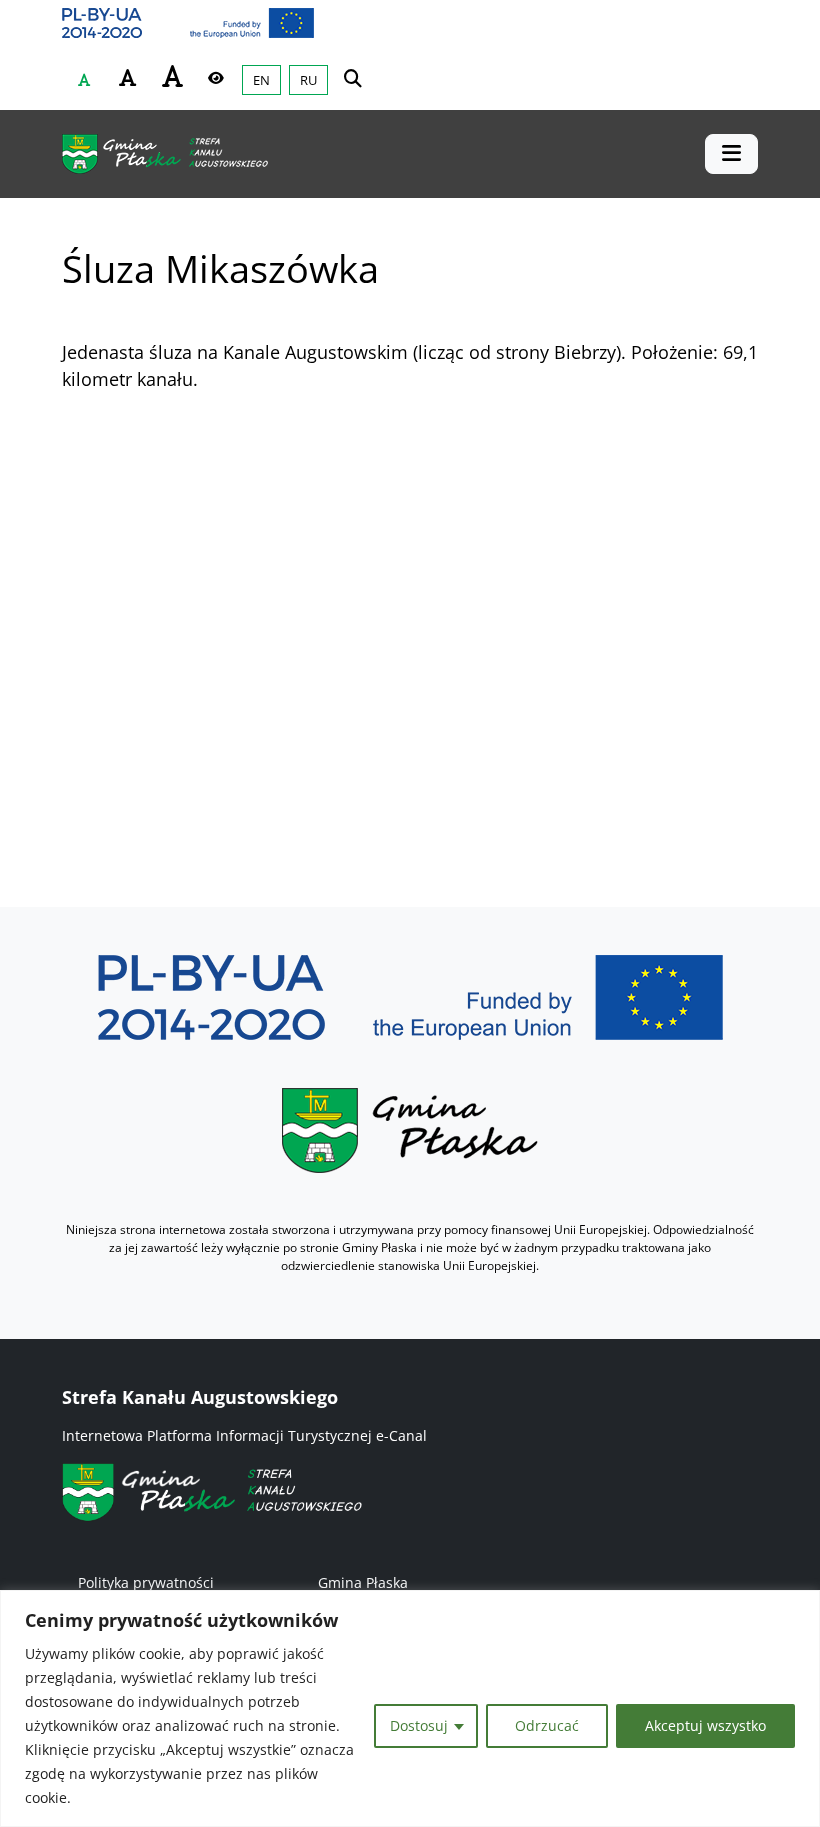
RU (308, 80)
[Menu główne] (731, 154)
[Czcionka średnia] (128, 78)
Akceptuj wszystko (705, 1725)
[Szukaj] (353, 78)
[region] (410, 1708)
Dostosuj (419, 1725)
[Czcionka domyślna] (84, 80)
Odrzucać (547, 1725)
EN (261, 80)
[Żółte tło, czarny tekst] (216, 78)
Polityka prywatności (146, 1582)
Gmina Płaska (363, 1582)
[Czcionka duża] (172, 76)
